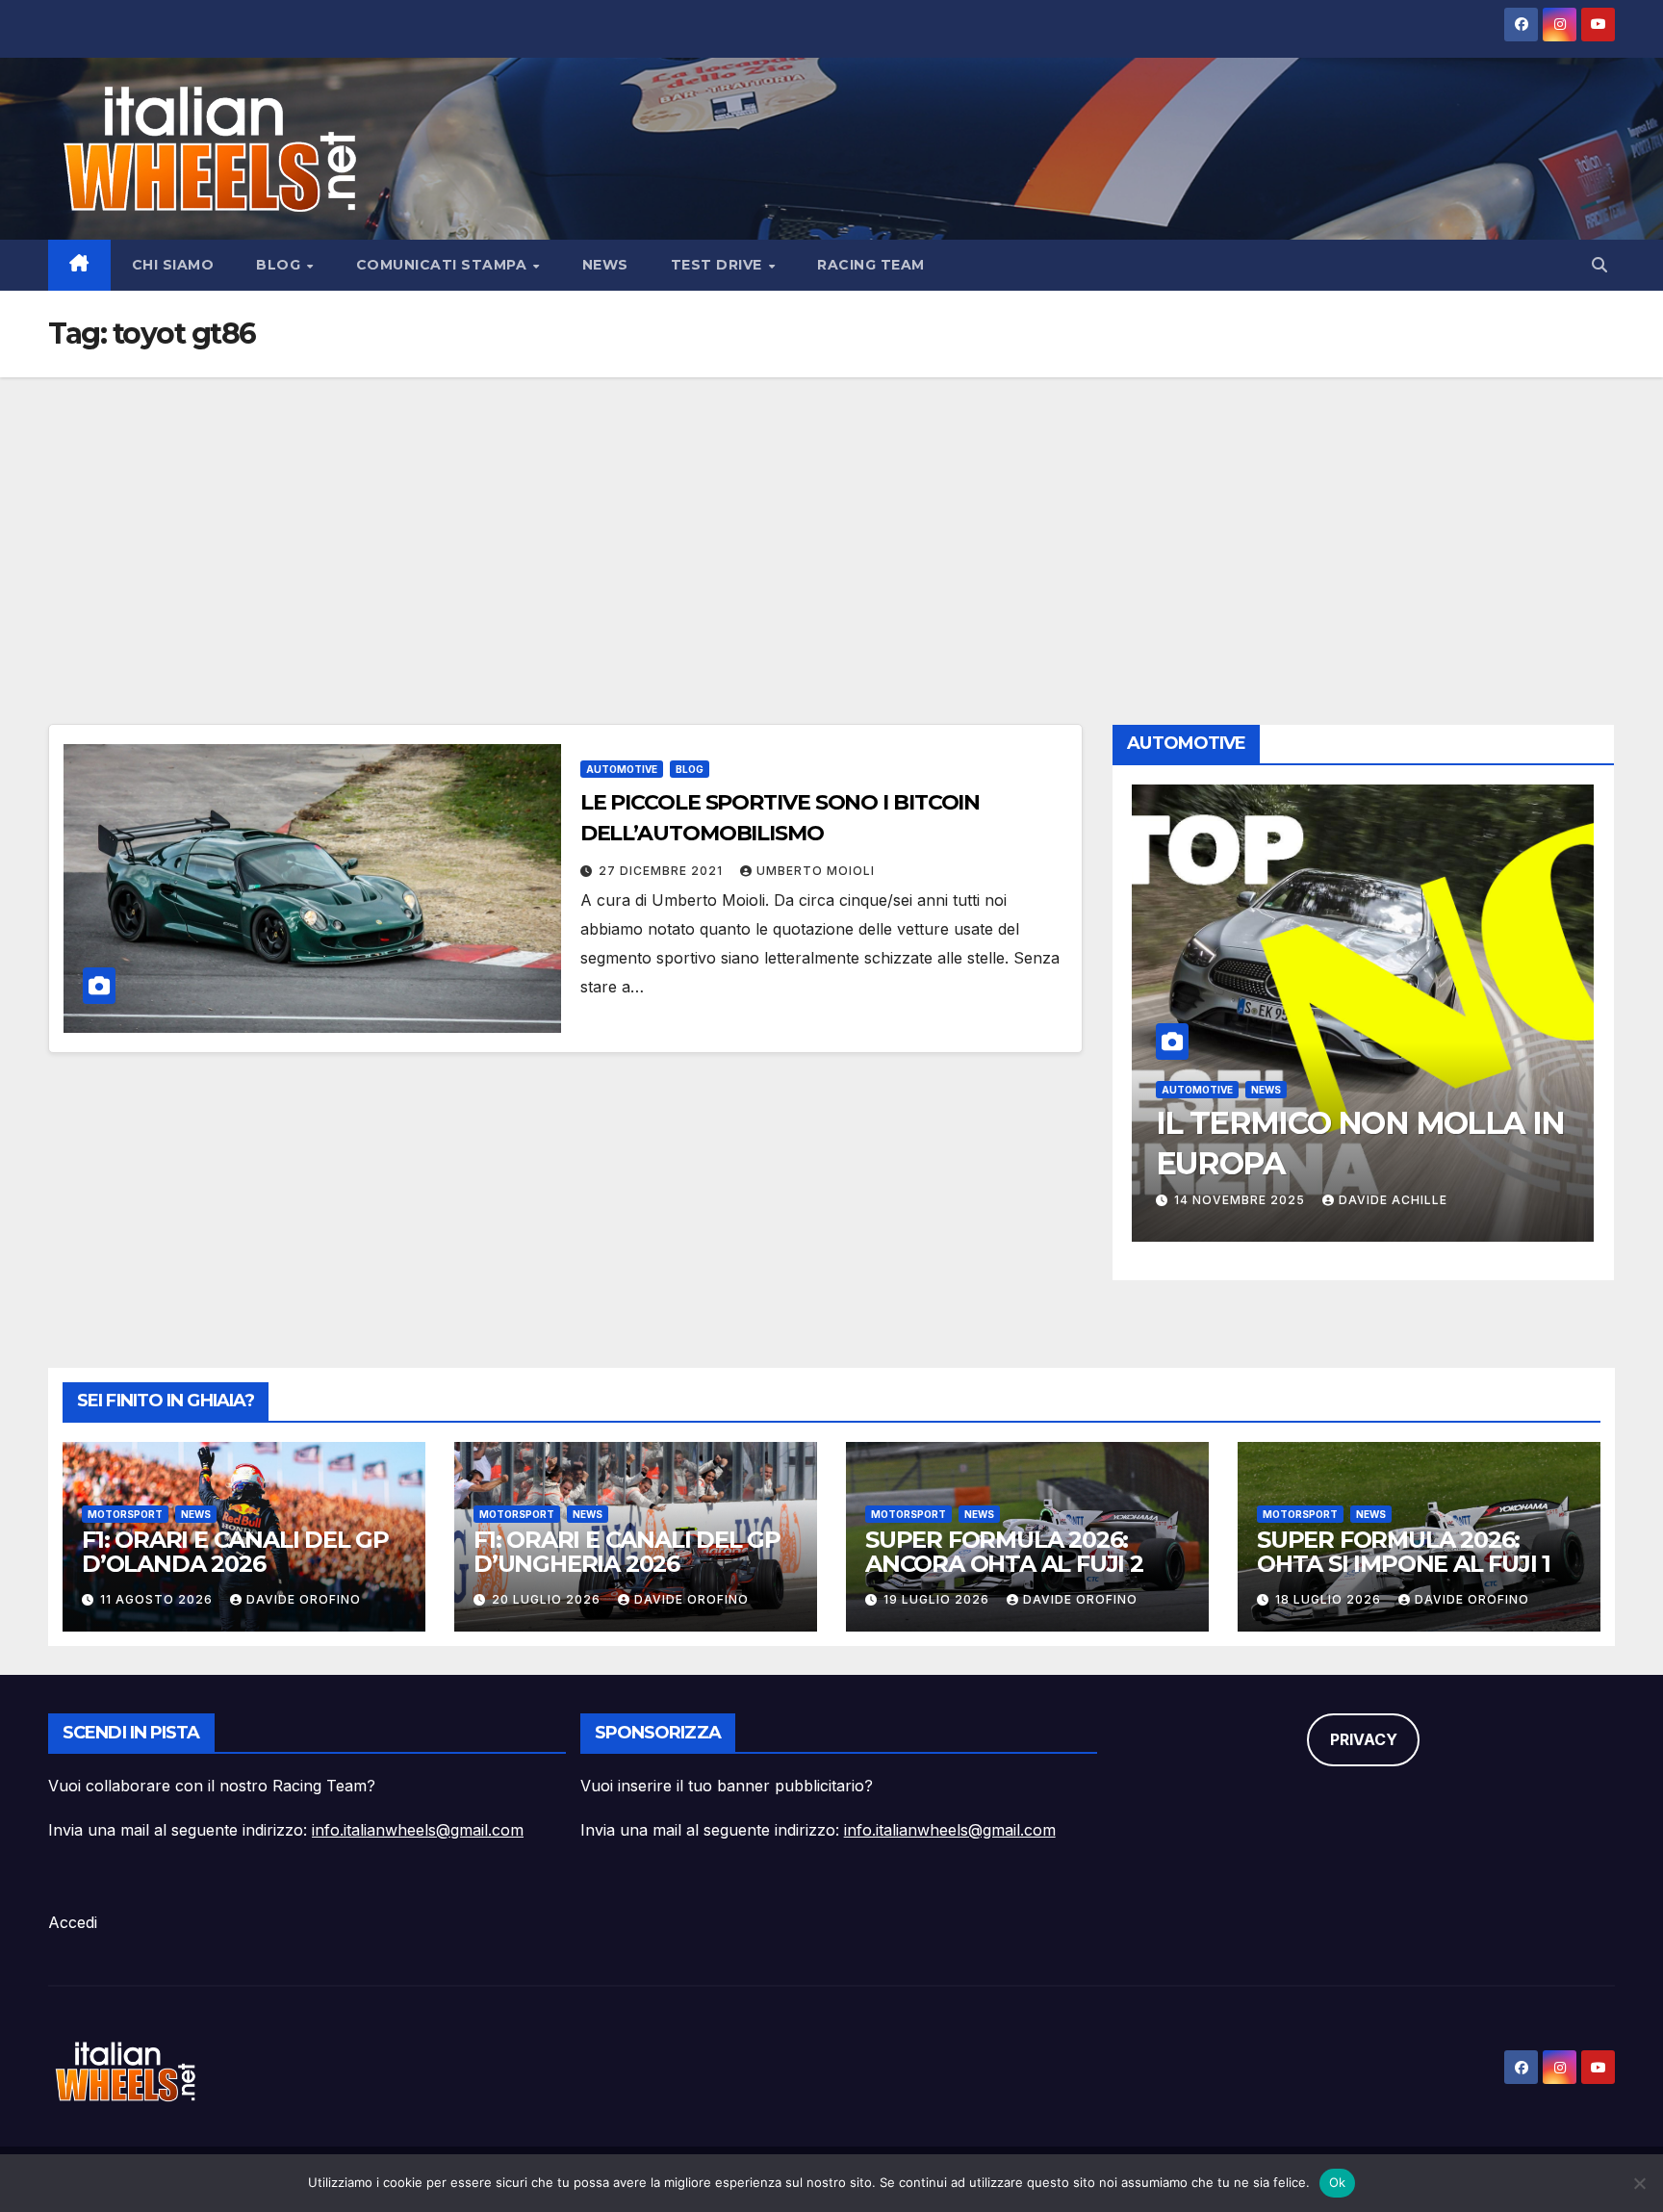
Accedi (73, 1922)
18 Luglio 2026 (1330, 1599)
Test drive (719, 265)
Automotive (622, 769)
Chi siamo (173, 265)
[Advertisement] (831, 522)
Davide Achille (1393, 1200)
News (605, 265)
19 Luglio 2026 (938, 1599)
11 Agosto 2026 (158, 1599)
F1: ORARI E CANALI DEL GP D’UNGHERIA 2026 (627, 1552)
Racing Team (871, 265)
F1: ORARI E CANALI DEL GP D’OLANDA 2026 (235, 1552)
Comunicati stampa (444, 265)
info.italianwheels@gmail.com (418, 1830)
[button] (1599, 265)
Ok (1338, 2182)
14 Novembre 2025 (1241, 1200)
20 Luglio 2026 (548, 1599)
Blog (281, 265)
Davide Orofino (304, 1599)
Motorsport (125, 1514)
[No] (1639, 2183)
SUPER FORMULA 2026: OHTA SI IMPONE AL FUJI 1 (1404, 1552)
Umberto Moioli (816, 871)
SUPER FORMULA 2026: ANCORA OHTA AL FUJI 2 (1004, 1552)
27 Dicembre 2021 (663, 871)
